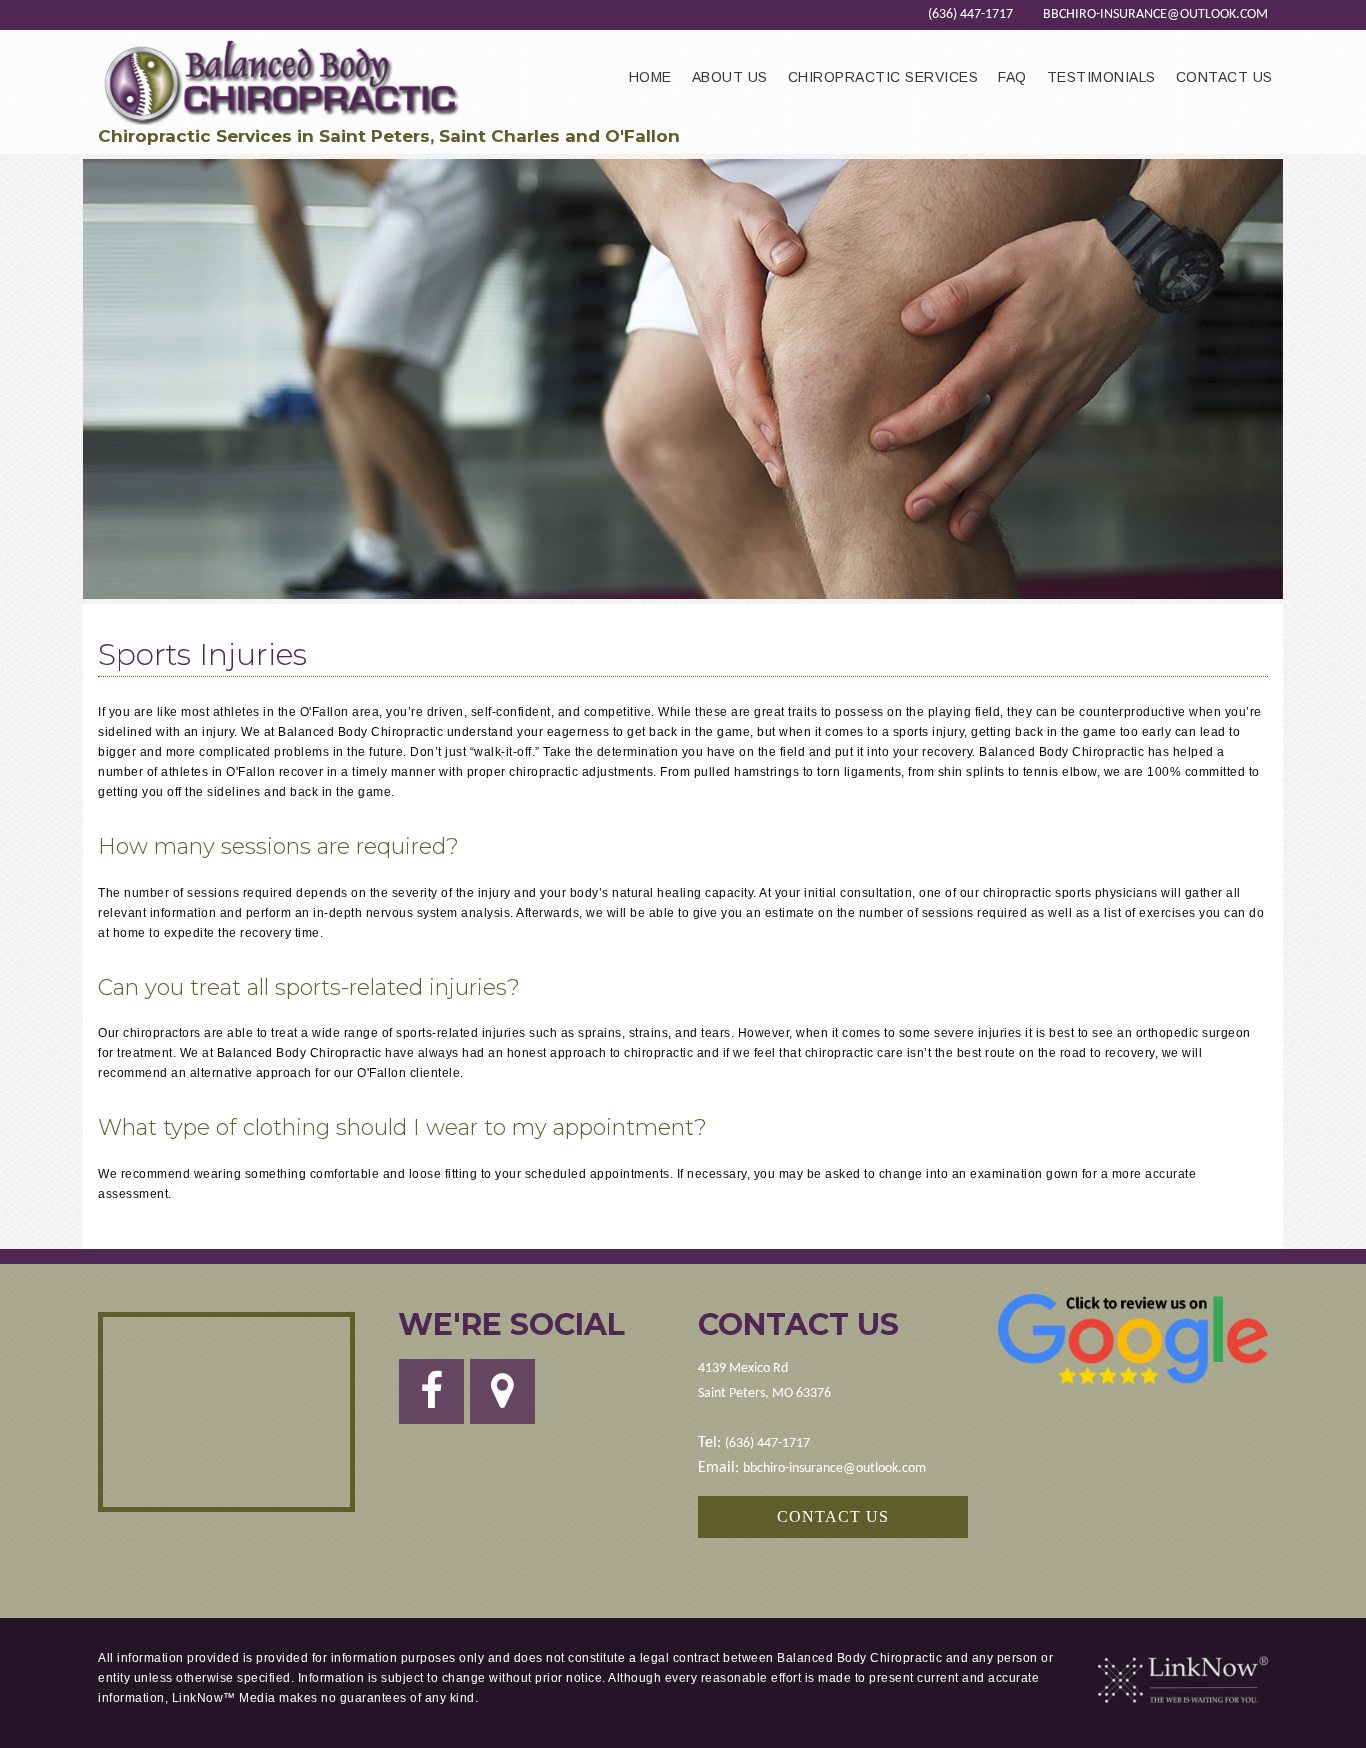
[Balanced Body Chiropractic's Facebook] (431, 1401)
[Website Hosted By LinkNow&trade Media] (1183, 1680)
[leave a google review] (1133, 1339)
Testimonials (1101, 77)
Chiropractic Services (883, 77)
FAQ (1012, 77)
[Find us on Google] (502, 1401)
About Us (730, 77)
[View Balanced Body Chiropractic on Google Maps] (226, 1412)
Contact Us (1224, 77)
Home (650, 77)
